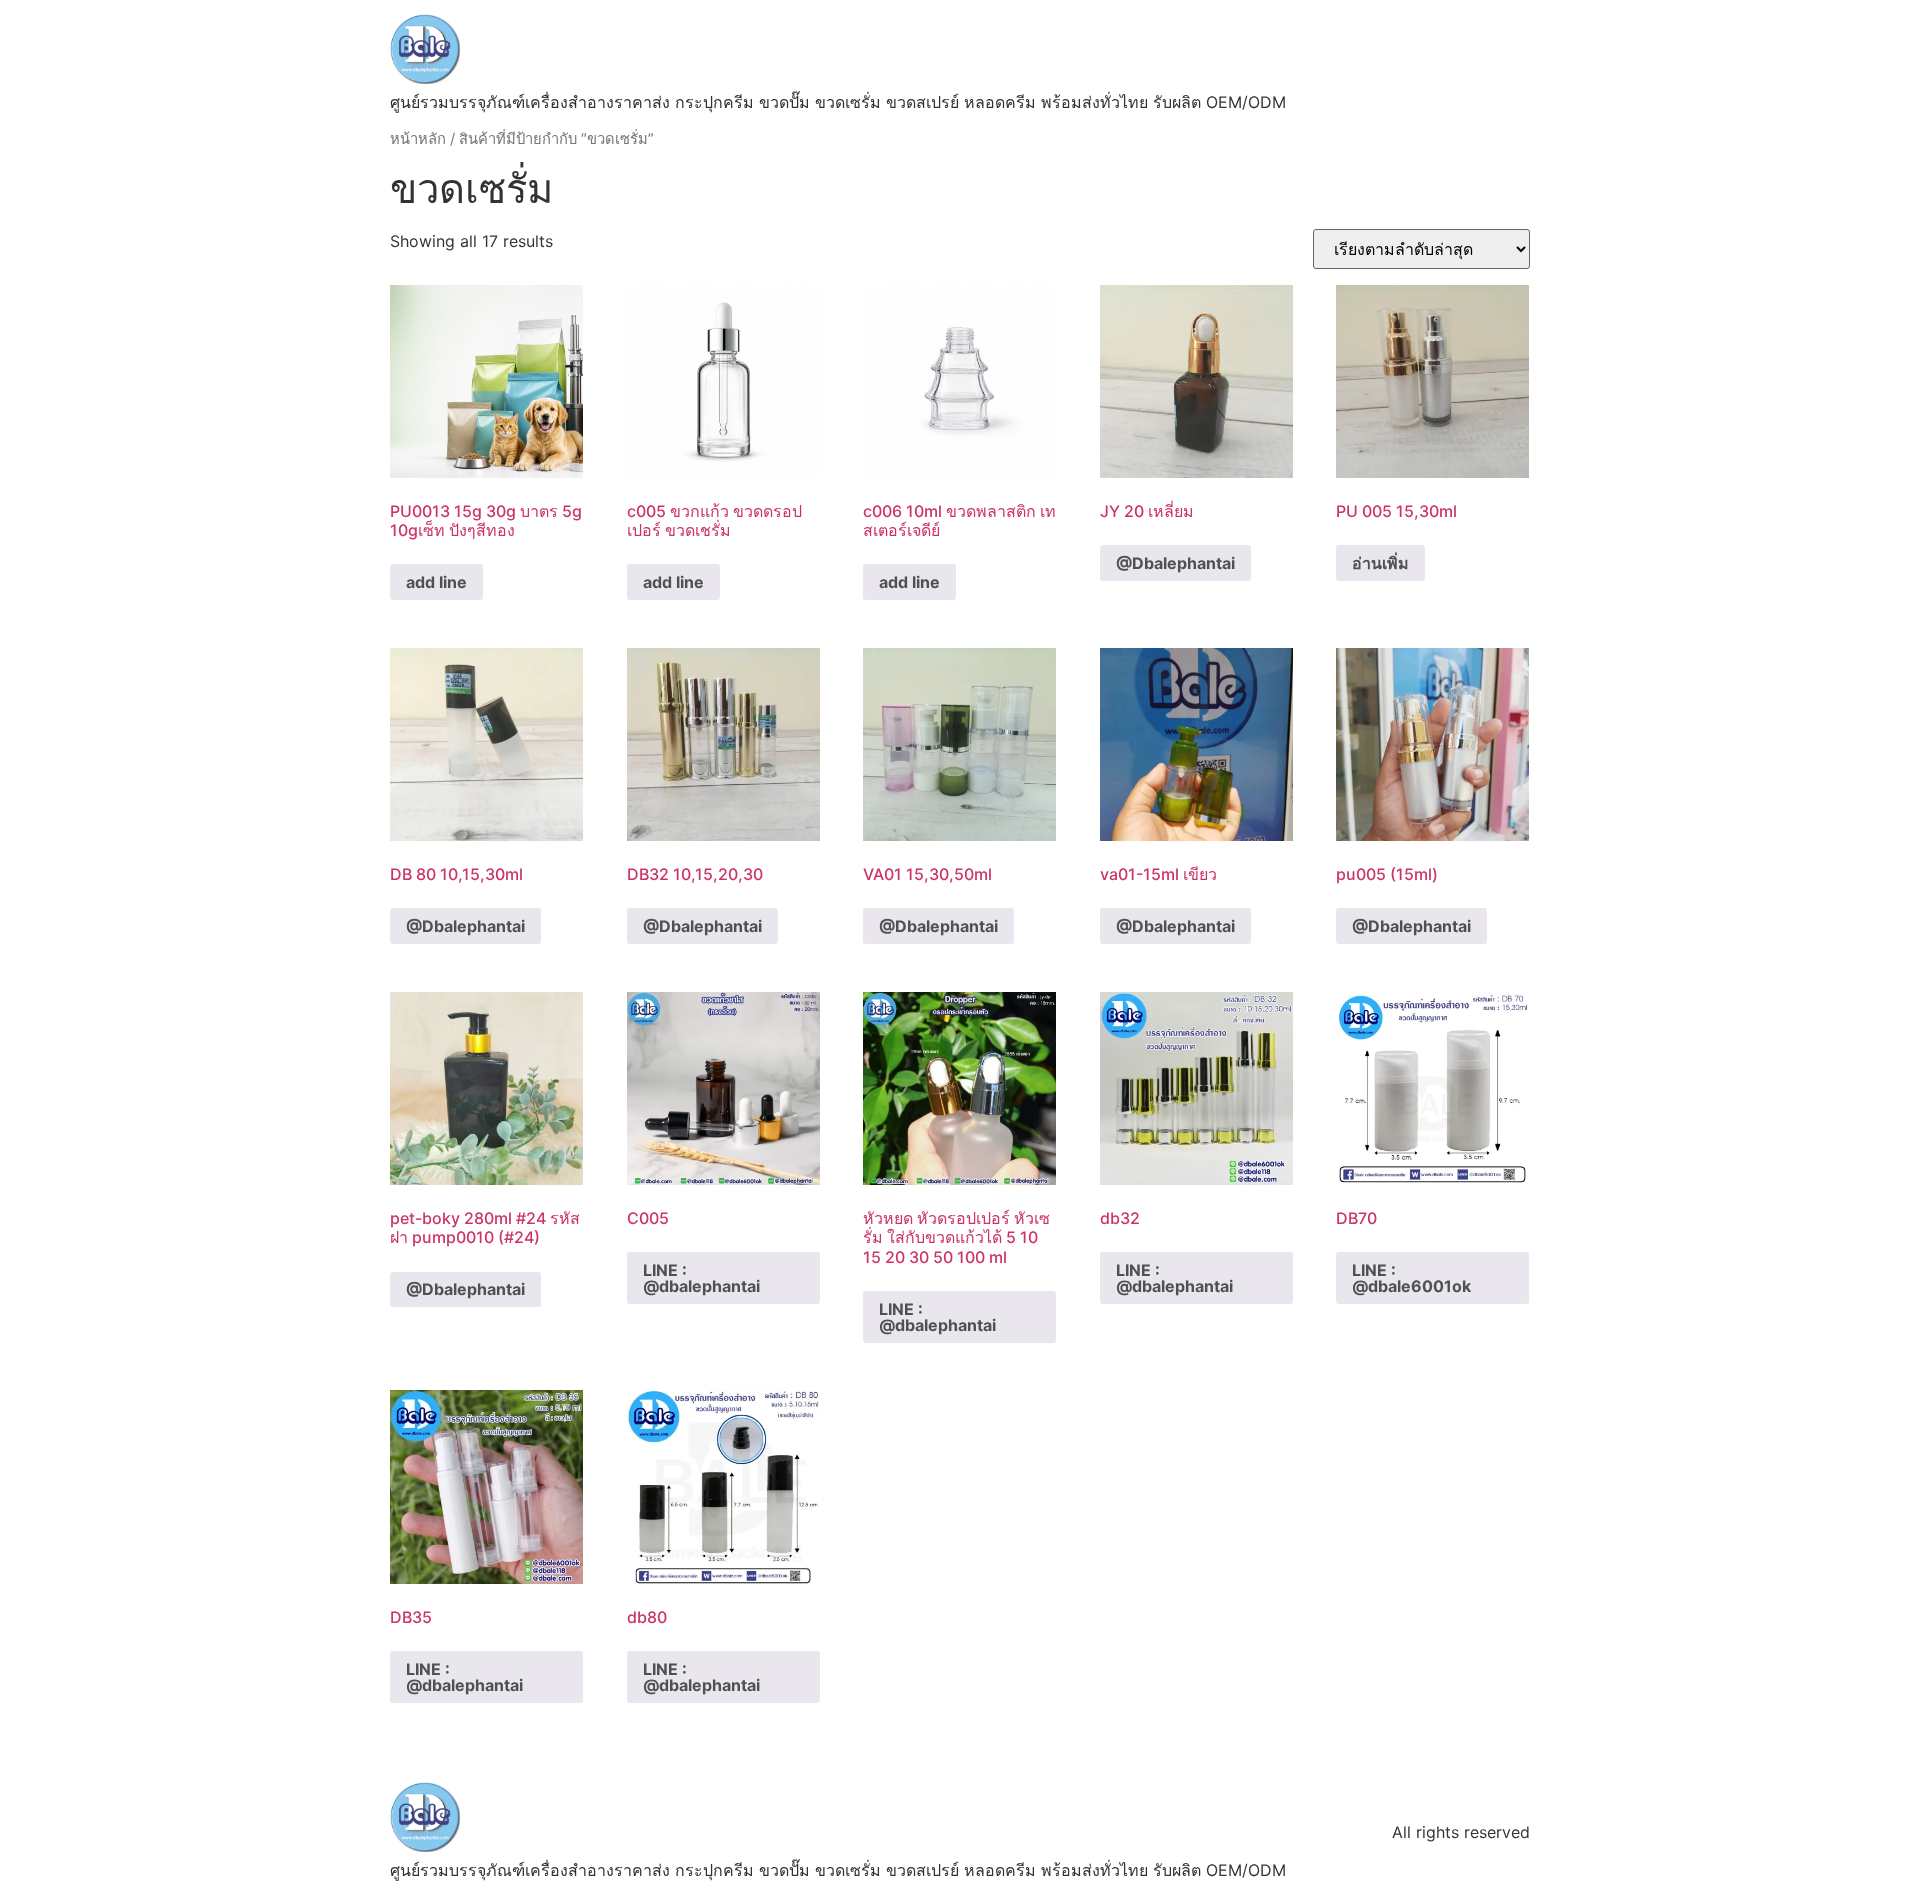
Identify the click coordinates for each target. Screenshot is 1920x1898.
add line (436, 582)
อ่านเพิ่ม (1380, 563)
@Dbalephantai (1175, 563)
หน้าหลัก (418, 139)
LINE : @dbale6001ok (1411, 1278)
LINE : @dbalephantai (701, 1278)
